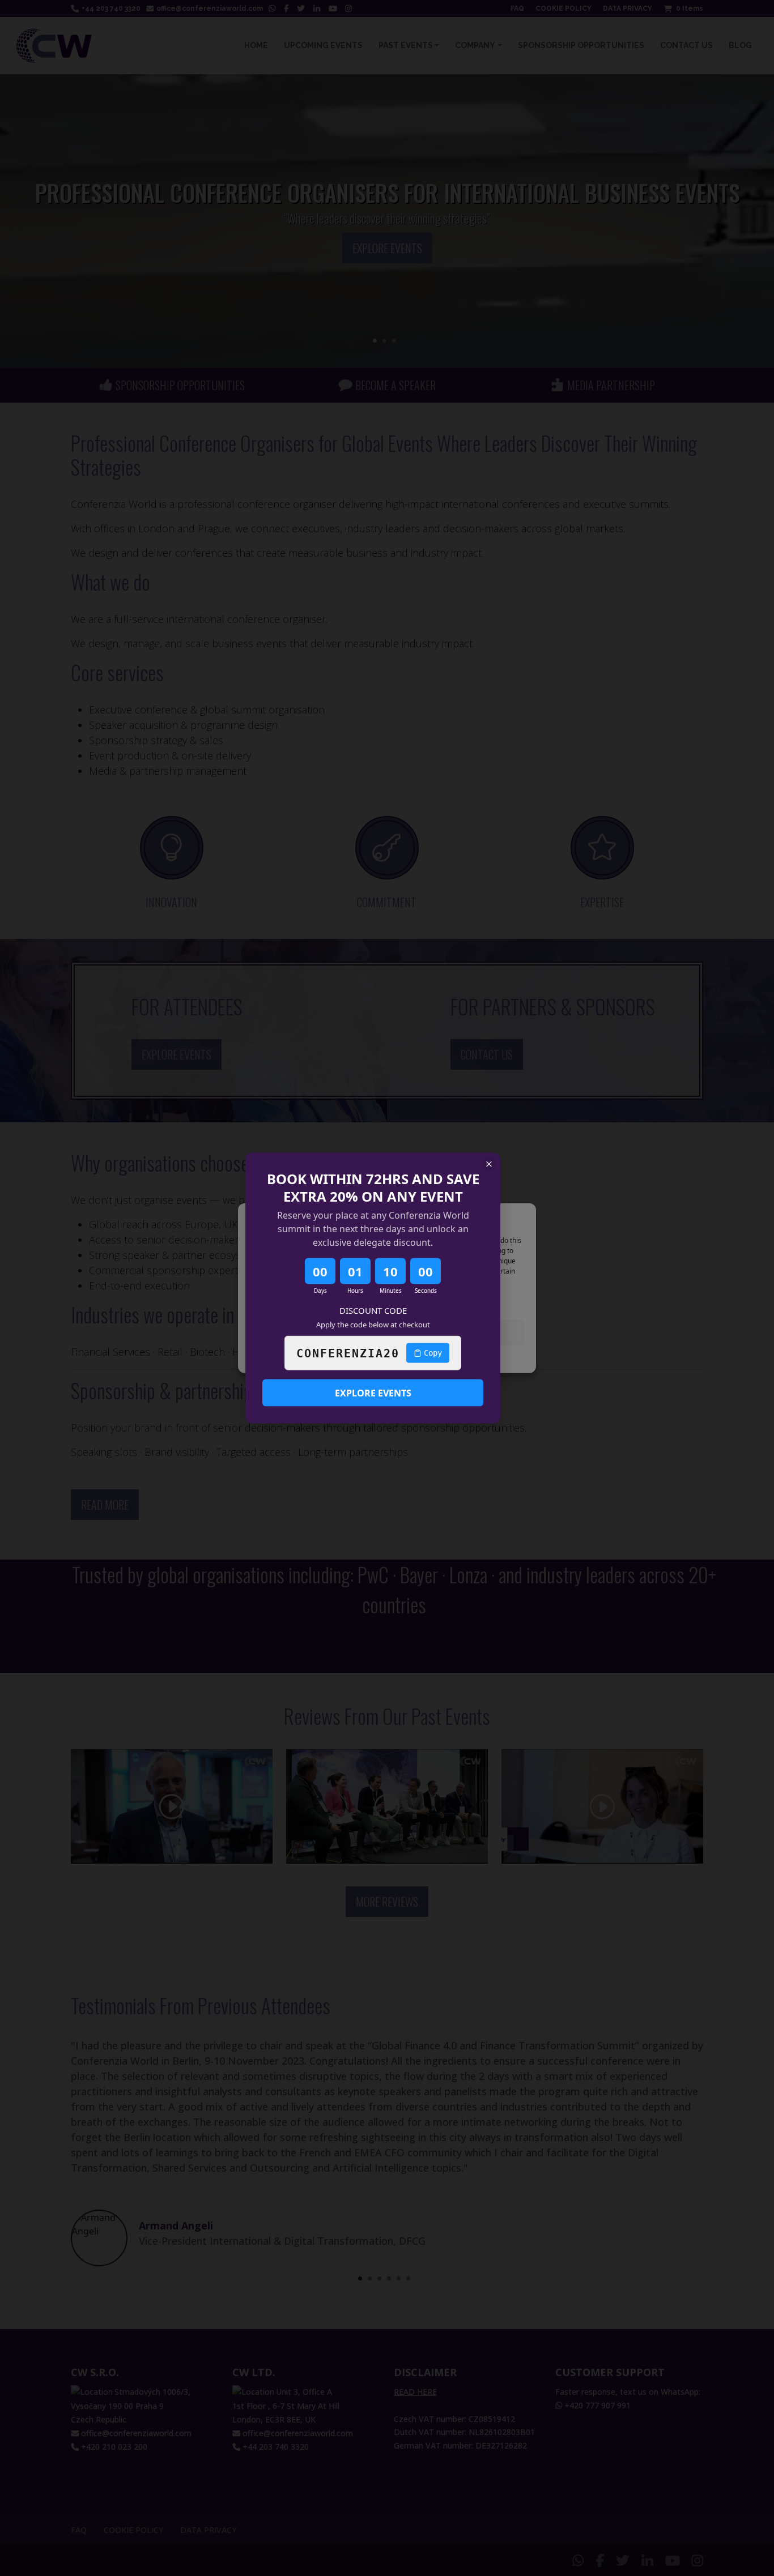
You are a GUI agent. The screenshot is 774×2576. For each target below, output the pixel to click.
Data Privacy (412, 1359)
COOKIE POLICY (362, 1359)
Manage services (282, 1303)
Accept (317, 1332)
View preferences (457, 1332)
